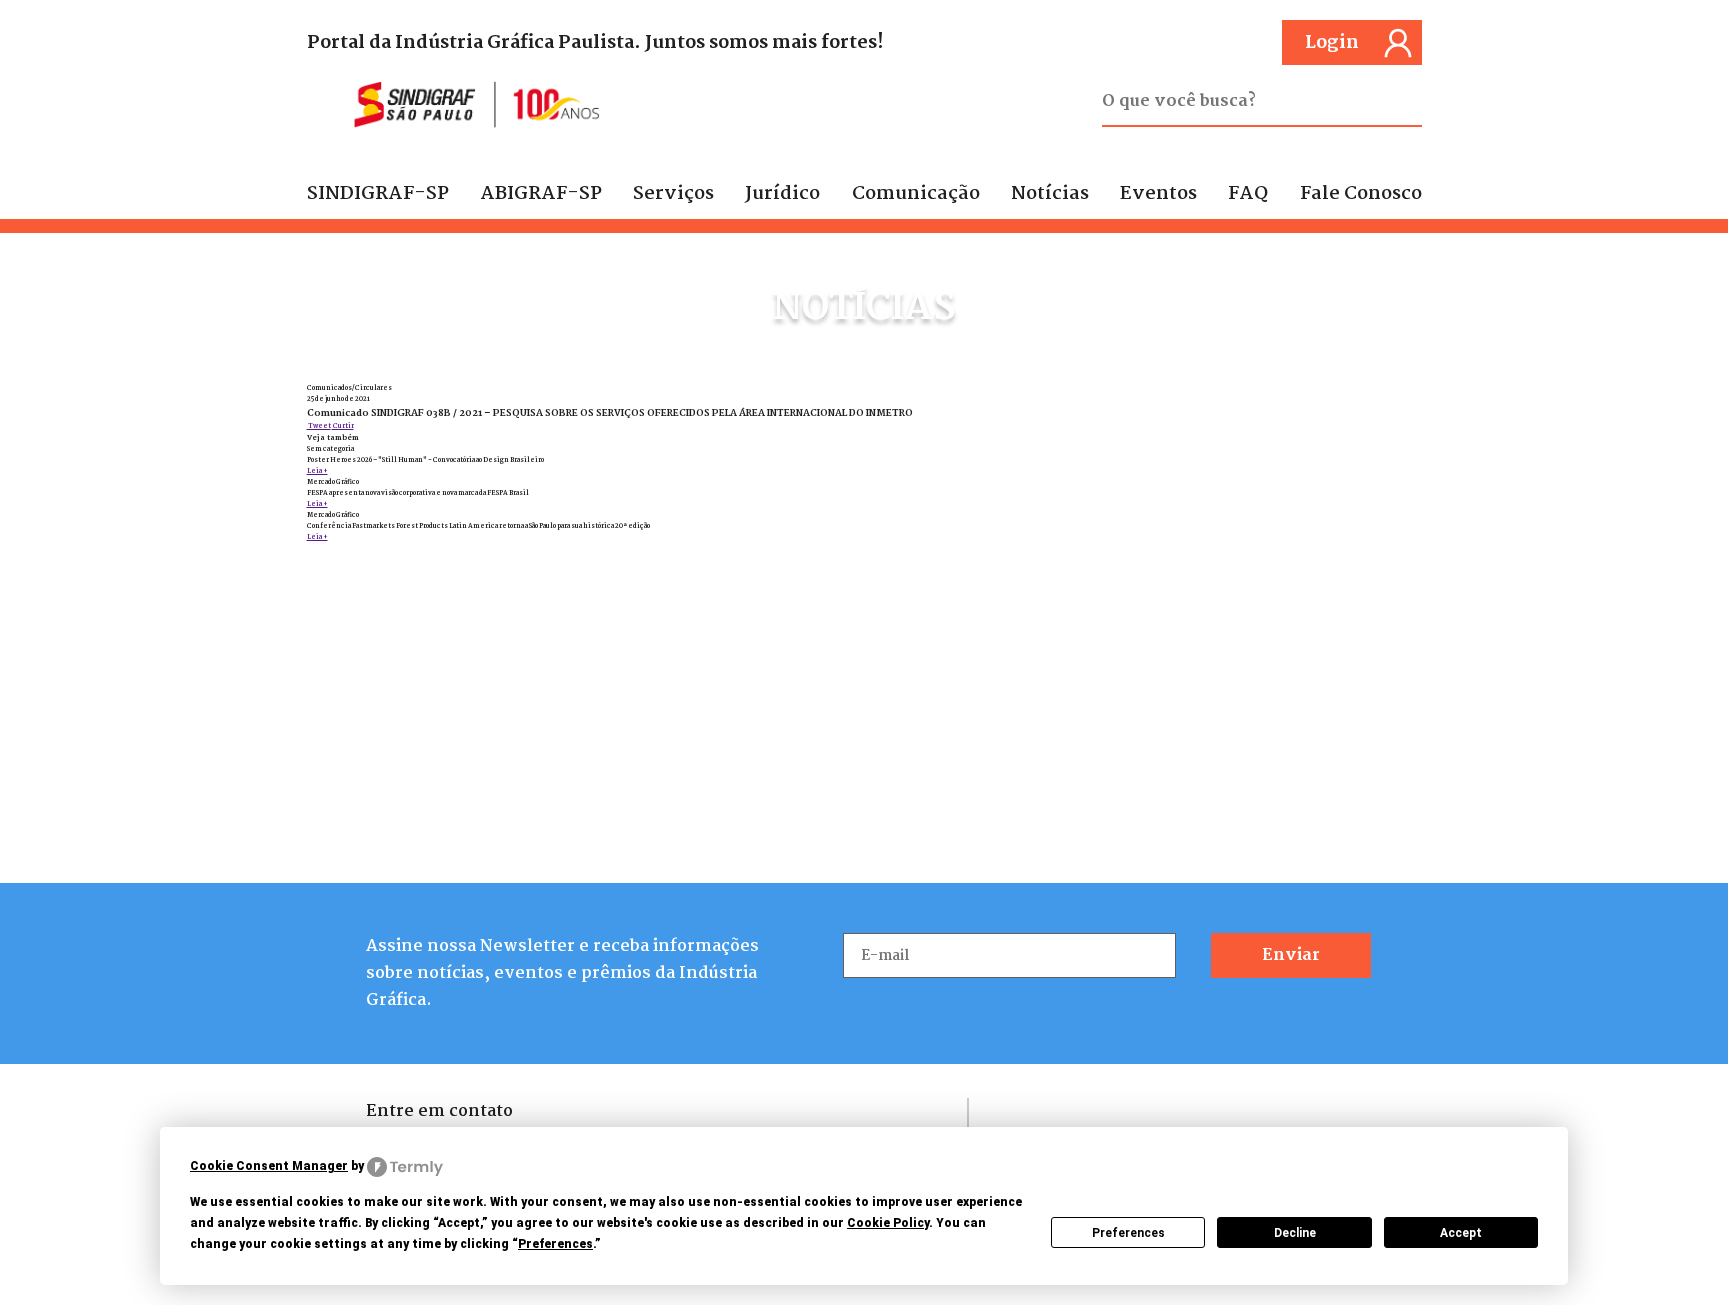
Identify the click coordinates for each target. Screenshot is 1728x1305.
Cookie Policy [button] (888, 1223)
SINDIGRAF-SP (378, 194)
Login (1332, 43)
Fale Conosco (1361, 194)
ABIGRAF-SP (541, 194)
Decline (1295, 1233)
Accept (1461, 1233)
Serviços (673, 194)
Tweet (319, 426)
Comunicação (916, 194)
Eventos (1158, 194)
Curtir (343, 426)
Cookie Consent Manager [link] (269, 1166)
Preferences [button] (555, 1244)
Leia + (317, 471)
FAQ (1248, 194)
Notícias (1050, 194)
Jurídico (782, 194)
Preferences (1128, 1233)
